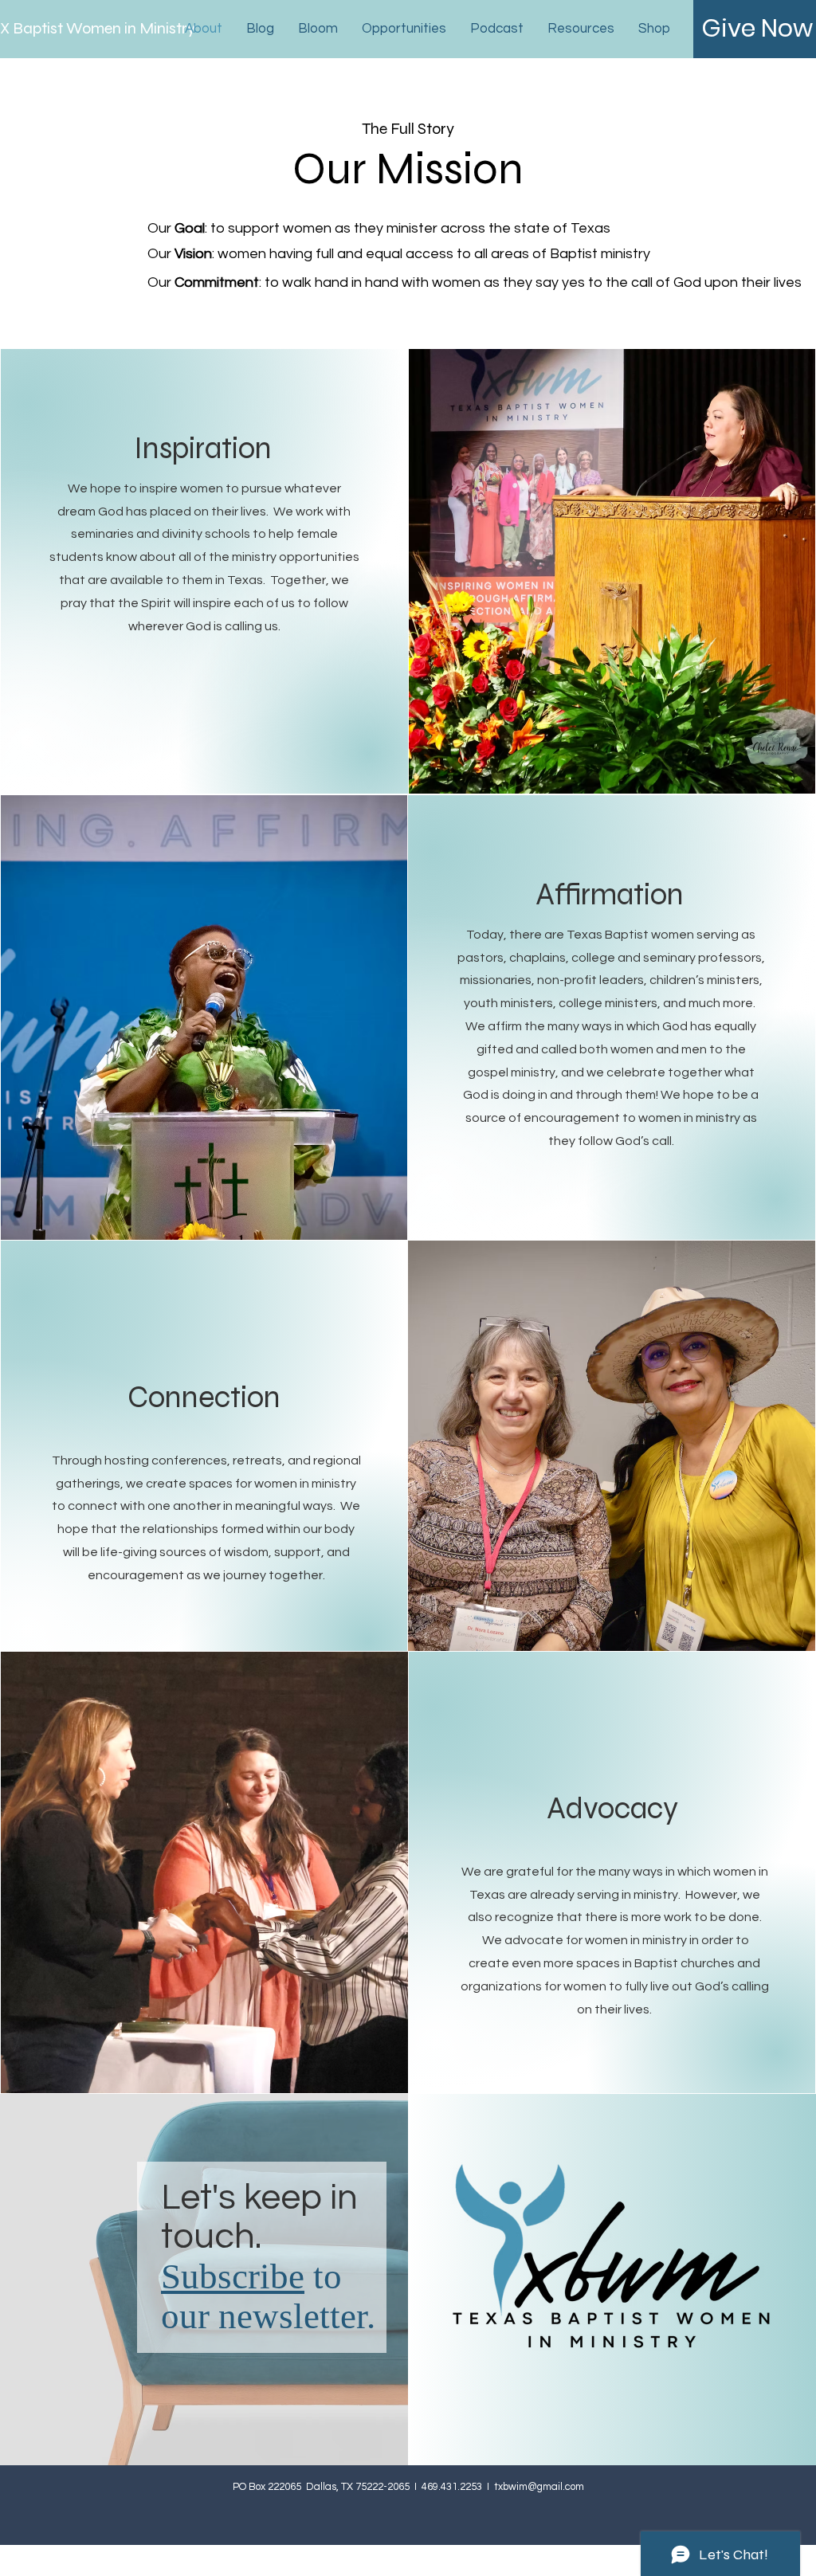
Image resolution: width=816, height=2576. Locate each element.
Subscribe (233, 2276)
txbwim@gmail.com (539, 2487)
